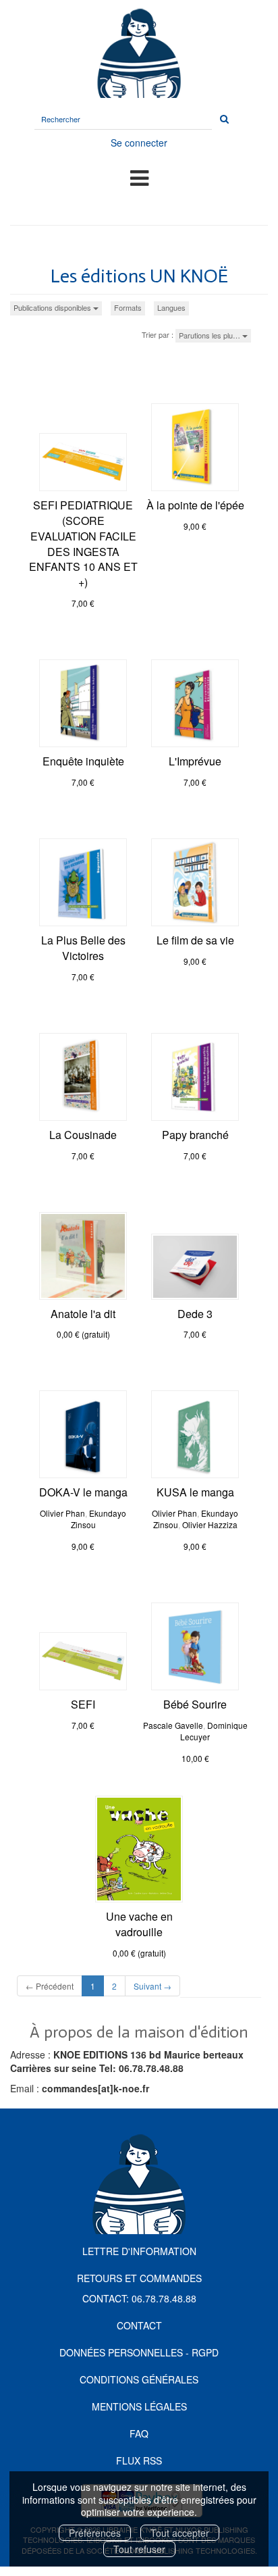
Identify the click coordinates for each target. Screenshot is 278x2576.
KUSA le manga (195, 1492)
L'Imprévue (195, 761)
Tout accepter (180, 2533)
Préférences (95, 2533)
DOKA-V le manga (83, 1492)
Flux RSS (139, 2460)
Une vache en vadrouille (139, 1924)
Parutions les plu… (211, 335)
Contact (139, 2325)
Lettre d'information (139, 2251)
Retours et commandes (139, 2278)
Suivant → (152, 1986)
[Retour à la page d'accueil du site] (139, 52)
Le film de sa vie (195, 940)
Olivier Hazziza (210, 1524)
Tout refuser (139, 2549)
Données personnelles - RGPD (139, 2352)
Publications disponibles (53, 307)
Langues (171, 307)
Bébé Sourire (195, 1704)
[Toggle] (139, 177)
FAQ (139, 2433)
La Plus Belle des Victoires (83, 948)
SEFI (83, 1704)
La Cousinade (83, 1135)
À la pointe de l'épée (195, 505)
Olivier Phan (62, 1513)
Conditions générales (139, 2379)
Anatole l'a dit (83, 1314)
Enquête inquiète (83, 761)
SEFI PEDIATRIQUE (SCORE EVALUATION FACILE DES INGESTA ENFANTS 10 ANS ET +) (83, 544)
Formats (128, 307)
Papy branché (195, 1135)
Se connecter (139, 143)
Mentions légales (139, 2406)
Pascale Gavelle (173, 1725)
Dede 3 (195, 1314)
